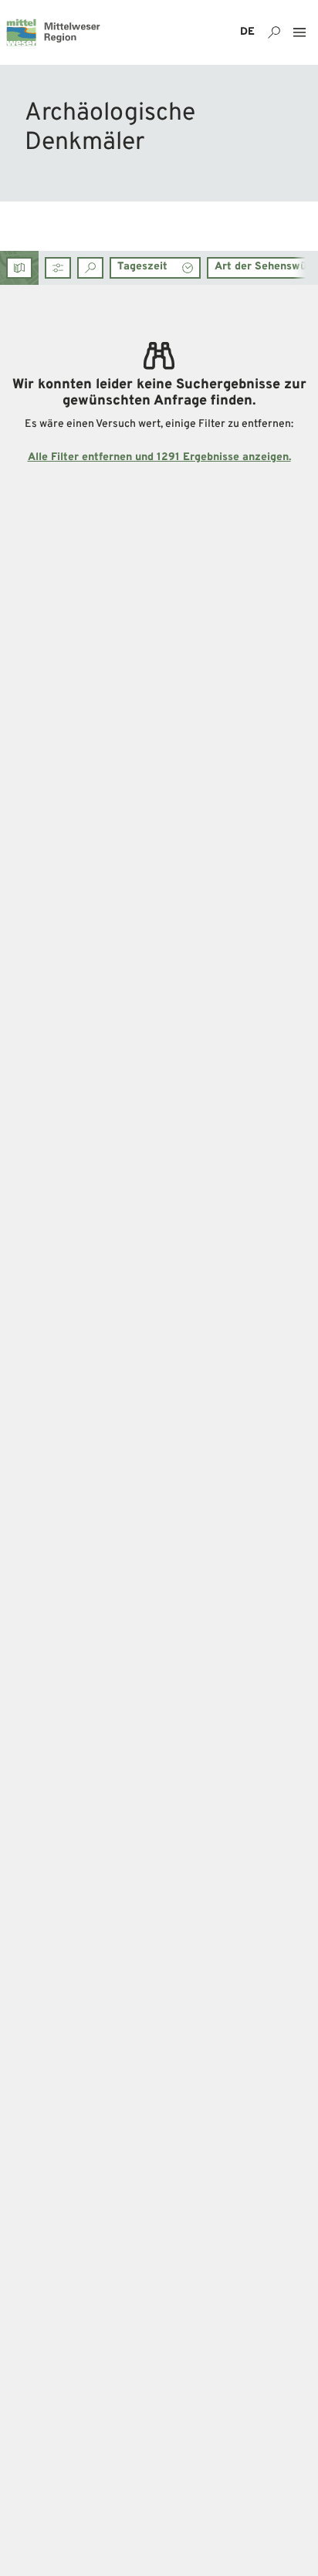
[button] (58, 268)
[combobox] (90, 268)
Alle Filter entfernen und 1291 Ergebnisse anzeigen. (159, 457)
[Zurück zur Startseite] (53, 32)
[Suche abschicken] (90, 268)
